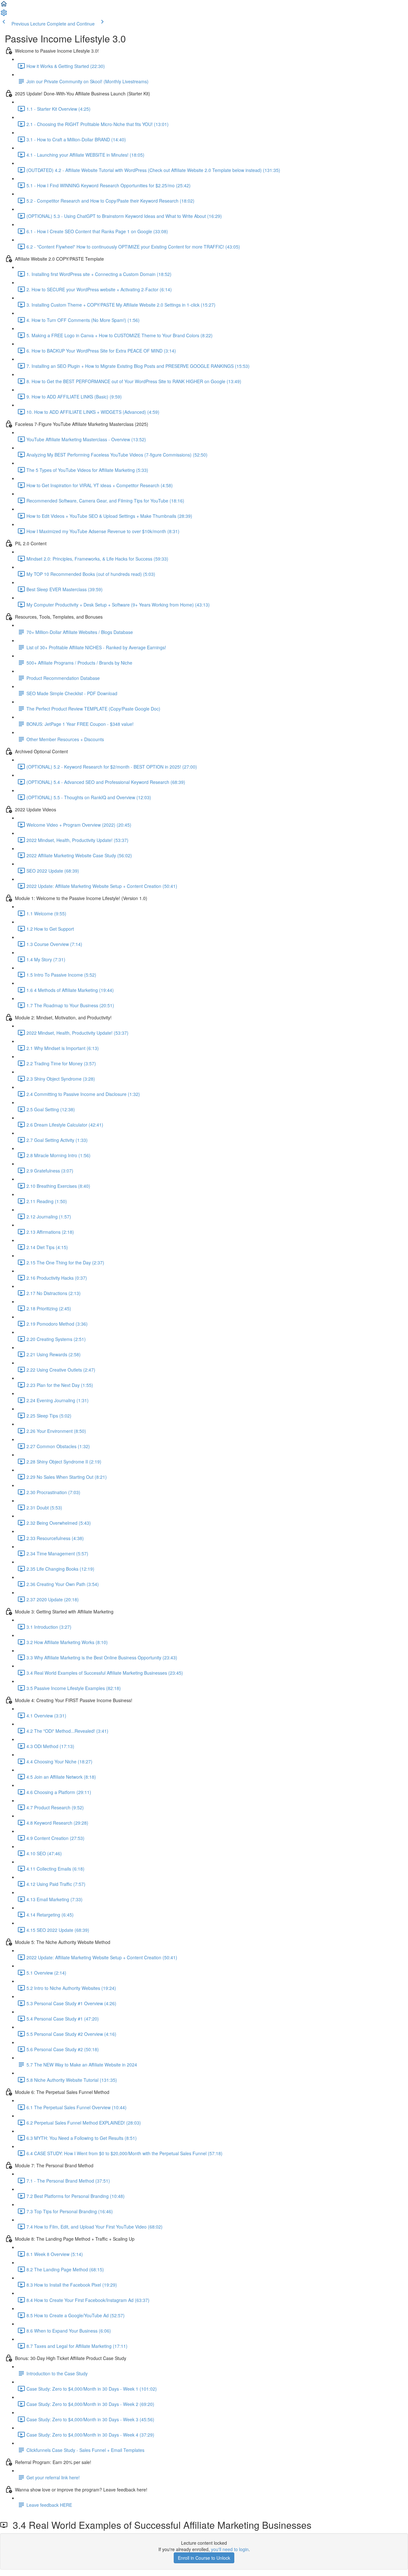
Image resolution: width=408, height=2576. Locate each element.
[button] (4, 6)
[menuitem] (4, 15)
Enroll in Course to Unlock (204, 2558)
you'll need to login (230, 2549)
